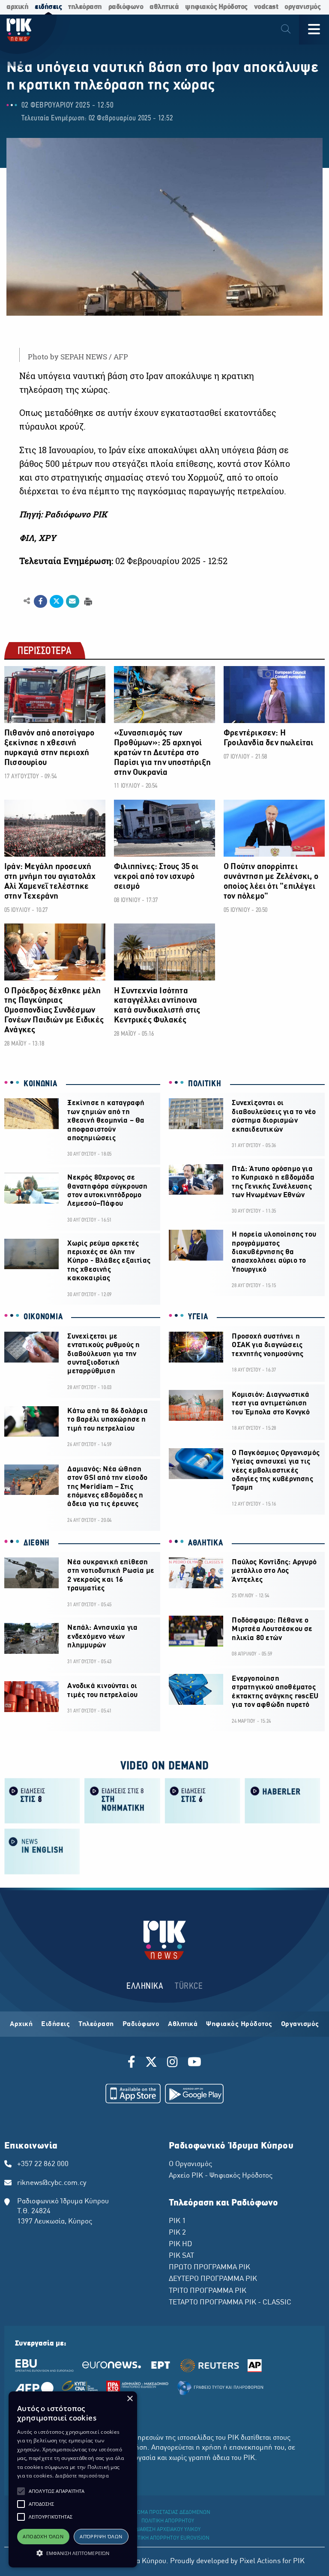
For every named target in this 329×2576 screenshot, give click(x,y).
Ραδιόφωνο (141, 2024)
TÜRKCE (189, 1986)
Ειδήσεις (55, 2024)
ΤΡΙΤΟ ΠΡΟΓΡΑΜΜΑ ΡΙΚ (208, 2291)
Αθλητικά (183, 2024)
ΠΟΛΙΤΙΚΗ (205, 1084)
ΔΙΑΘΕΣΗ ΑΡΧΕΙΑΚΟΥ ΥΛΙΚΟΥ (168, 2530)
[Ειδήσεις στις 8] (42, 1800)
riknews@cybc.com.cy (52, 2183)
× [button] (130, 2399)
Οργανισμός (300, 2024)
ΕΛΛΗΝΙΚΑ (145, 1986)
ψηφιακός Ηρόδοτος (216, 7)
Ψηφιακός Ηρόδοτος (239, 2024)
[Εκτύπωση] (87, 601)
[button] (21, 2491)
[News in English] (42, 1851)
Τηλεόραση (96, 2024)
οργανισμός (302, 7)
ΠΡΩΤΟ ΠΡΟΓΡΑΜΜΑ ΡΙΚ (209, 2268)
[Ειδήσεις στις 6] (202, 1800)
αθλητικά (164, 7)
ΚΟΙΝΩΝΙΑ (40, 1084)
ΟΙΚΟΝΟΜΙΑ (43, 1317)
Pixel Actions (260, 2561)
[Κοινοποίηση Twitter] (56, 601)
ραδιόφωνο (126, 7)
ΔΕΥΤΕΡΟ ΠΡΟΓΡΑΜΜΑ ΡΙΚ (213, 2279)
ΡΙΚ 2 (177, 2233)
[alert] (73, 2479)
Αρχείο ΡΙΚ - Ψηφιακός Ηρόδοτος (221, 2176)
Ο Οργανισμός (190, 2164)
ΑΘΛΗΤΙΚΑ (206, 1543)
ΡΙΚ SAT (181, 2256)
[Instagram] (172, 2063)
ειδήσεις (48, 7)
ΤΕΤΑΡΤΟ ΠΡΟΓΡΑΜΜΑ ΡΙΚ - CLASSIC (230, 2303)
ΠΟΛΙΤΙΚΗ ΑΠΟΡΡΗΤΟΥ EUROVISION (168, 2538)
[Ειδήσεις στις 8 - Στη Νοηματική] (122, 1800)
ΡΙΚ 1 (177, 2221)
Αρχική (21, 2024)
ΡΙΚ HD (180, 2244)
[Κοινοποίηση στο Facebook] (40, 601)
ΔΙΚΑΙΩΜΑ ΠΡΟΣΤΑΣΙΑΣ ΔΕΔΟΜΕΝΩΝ (168, 2513)
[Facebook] (133, 2063)
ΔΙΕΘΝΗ (37, 1543)
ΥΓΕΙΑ (198, 1317)
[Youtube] (194, 2063)
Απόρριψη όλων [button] (101, 2536)
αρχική (17, 7)
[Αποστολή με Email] (73, 601)
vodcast (266, 7)
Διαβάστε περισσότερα (82, 2476)
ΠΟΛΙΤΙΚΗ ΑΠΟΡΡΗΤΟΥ (168, 2521)
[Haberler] (283, 1800)
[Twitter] (151, 2063)
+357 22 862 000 (43, 2164)
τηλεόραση (85, 7)
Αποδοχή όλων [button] (43, 2536)
